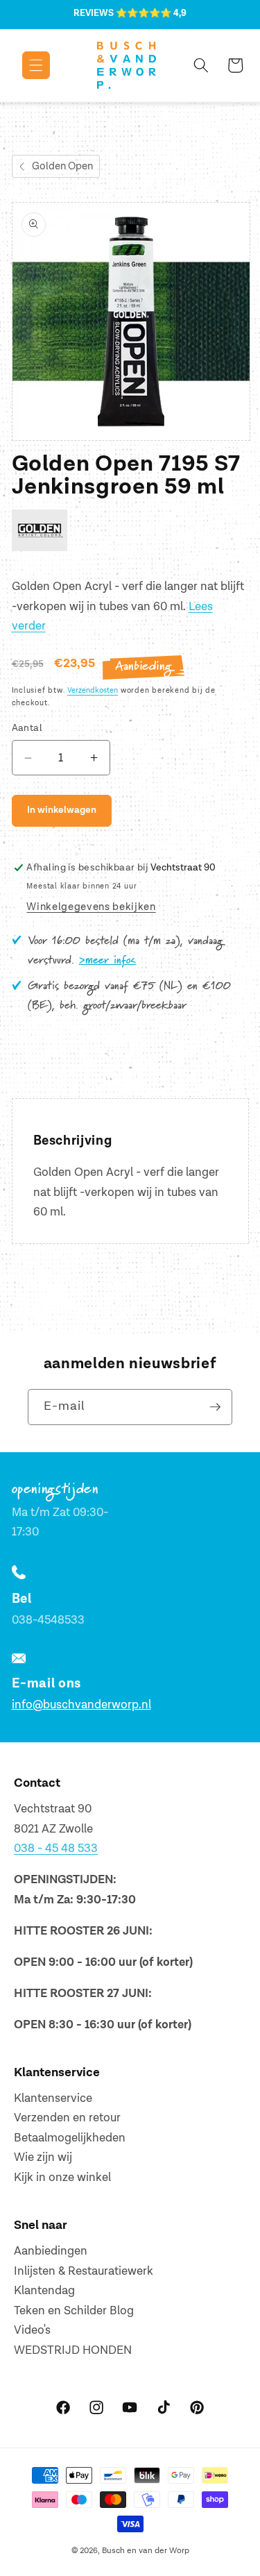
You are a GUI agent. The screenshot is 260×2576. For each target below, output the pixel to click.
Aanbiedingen (51, 2251)
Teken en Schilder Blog (74, 2311)
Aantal (27, 728)
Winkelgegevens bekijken (91, 907)
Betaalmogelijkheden (70, 2138)
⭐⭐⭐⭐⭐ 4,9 (151, 13)
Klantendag (44, 2291)
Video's (32, 2330)
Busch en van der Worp (146, 2551)
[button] (26, 65)
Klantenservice (53, 2098)
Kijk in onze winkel (62, 2178)
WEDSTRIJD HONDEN (73, 2350)
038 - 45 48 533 (56, 1849)
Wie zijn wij (43, 2157)
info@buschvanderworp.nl (81, 1705)
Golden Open (62, 166)
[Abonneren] (215, 1407)
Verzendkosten (93, 690)
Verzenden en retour (67, 2118)
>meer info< (108, 961)
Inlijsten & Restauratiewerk (84, 2271)
